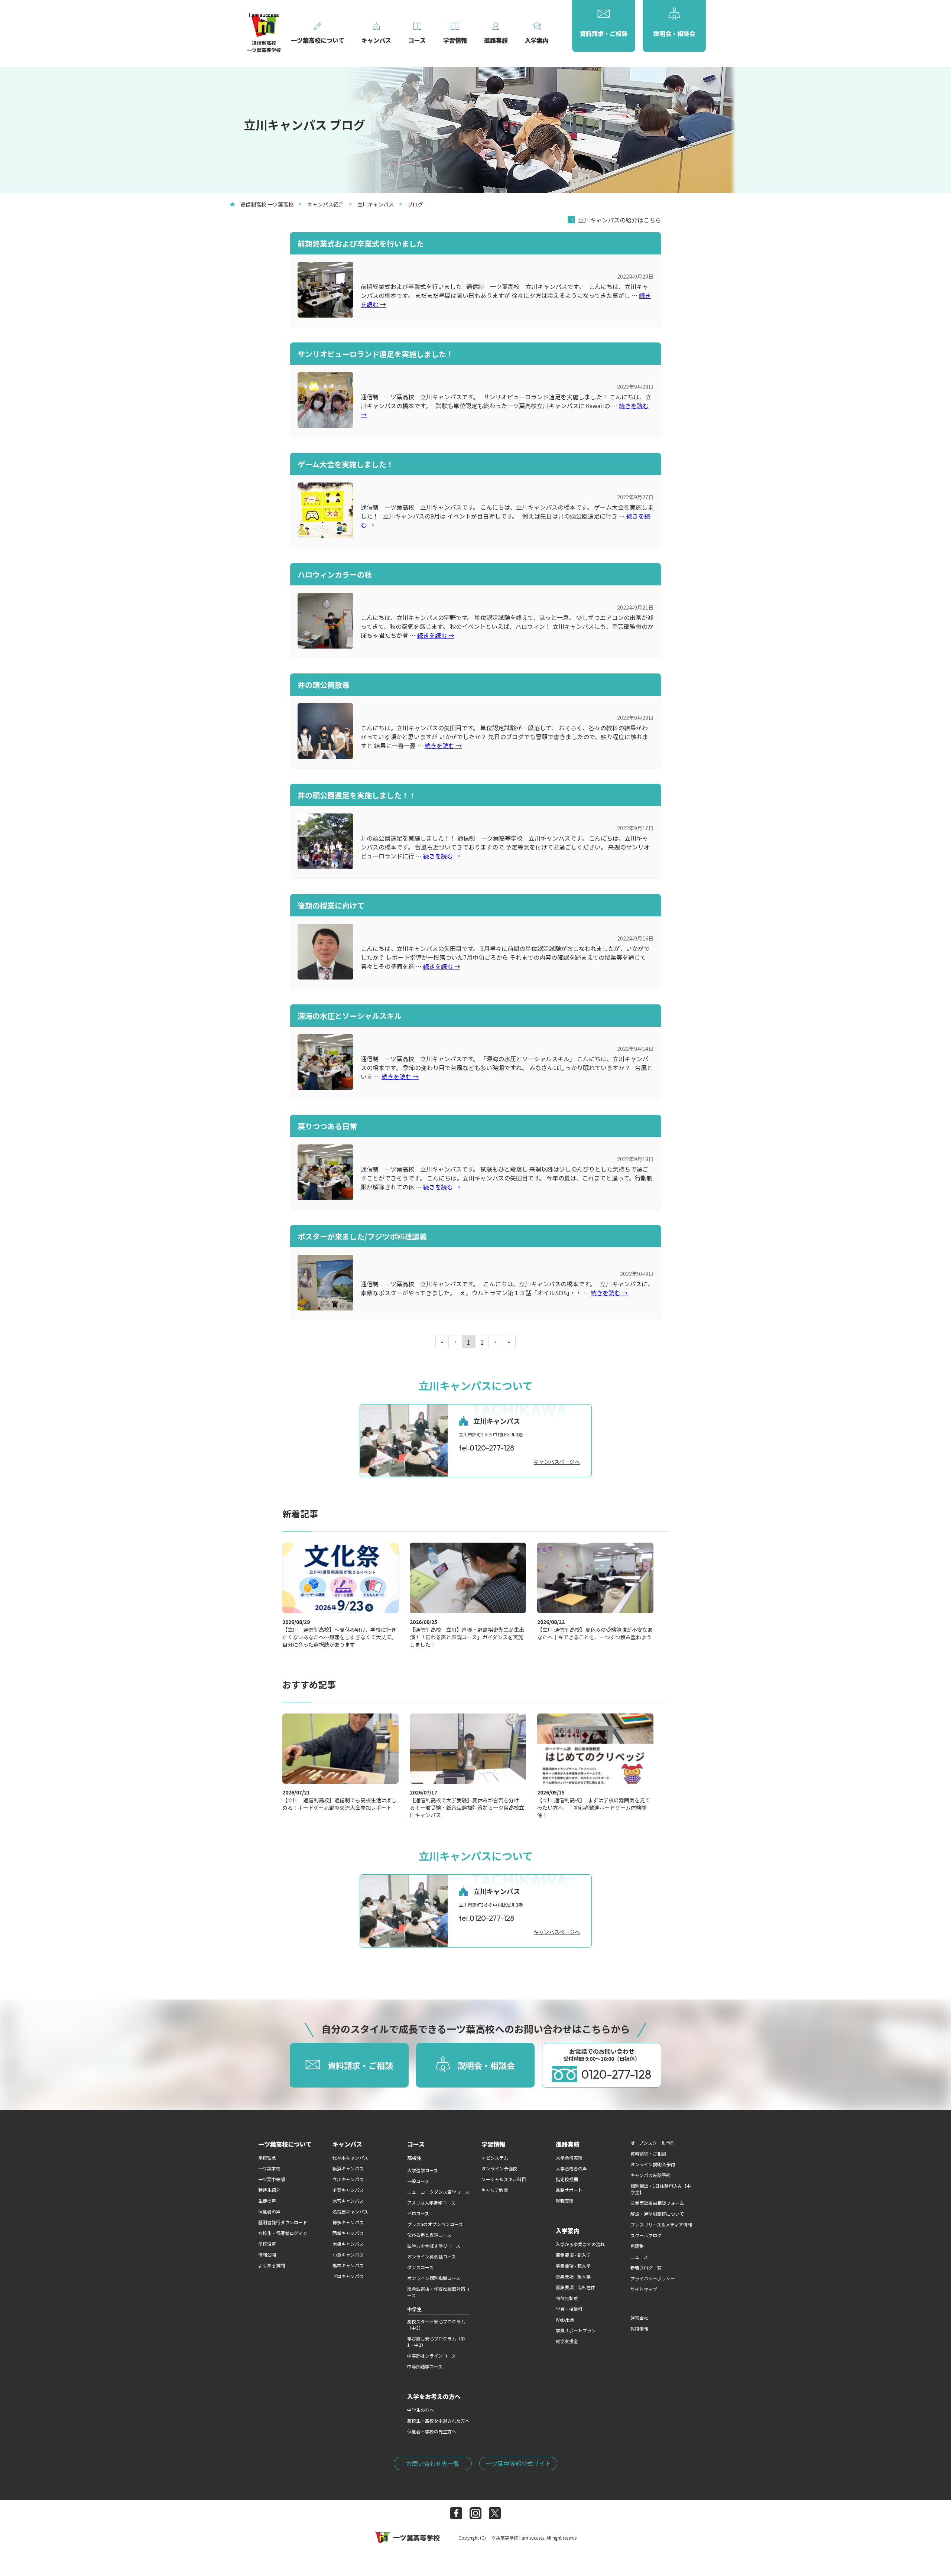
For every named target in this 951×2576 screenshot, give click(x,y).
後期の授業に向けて (331, 905)
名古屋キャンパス (350, 2211)
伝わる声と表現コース (429, 2235)
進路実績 (568, 2144)
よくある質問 (272, 2265)
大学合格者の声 (571, 2168)
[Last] (509, 1342)
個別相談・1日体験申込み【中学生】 (661, 2189)
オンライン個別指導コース (434, 2278)
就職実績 (565, 2201)
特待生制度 (567, 2298)
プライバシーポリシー (653, 2278)
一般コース (418, 2181)
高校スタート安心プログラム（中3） (436, 2325)
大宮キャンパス (348, 2201)
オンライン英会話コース (431, 2256)
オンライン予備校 (499, 2168)
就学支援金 (567, 2341)
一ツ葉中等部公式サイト (518, 2463)
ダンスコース (420, 2267)
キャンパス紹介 (325, 204)
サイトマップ (644, 2289)
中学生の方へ (421, 2410)
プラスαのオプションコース (435, 2224)
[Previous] (455, 1342)
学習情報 (493, 2144)
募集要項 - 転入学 (573, 2266)
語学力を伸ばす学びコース (434, 2246)
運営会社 (639, 2318)
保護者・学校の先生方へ (432, 2431)
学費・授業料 (569, 2309)
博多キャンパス (348, 2222)
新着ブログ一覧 (646, 2268)
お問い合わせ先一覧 (433, 2463)
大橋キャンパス (348, 2244)
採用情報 (639, 2328)
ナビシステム (495, 2158)
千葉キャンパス (348, 2190)
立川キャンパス (376, 204)
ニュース (639, 2257)
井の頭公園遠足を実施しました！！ (357, 795)
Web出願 (565, 2320)
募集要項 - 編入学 (573, 2276)
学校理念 (267, 2158)
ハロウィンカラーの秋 (335, 574)
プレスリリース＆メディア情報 (661, 2224)
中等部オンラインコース (431, 2356)
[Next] (496, 1342)
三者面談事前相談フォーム (657, 2203)
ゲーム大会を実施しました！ (346, 464)
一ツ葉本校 (269, 2168)
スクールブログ (646, 2235)
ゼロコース (418, 2213)
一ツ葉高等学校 (416, 2537)
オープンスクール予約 (653, 2143)
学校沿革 (267, 2244)
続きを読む (436, 635)
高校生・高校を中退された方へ (438, 2421)
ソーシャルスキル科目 (504, 2179)
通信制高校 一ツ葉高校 (267, 204)
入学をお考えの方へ (434, 2396)
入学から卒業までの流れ (580, 2244)
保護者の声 (269, 2211)
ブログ (415, 204)
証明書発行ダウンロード (283, 2222)
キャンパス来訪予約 (650, 2175)
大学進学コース (423, 2170)
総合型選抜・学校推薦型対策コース (438, 2292)
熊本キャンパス (348, 2265)
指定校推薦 (567, 2179)
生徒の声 (267, 2201)
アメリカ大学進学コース (431, 2203)
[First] (442, 1342)
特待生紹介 (269, 2190)
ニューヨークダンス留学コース (438, 2192)
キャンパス (347, 2144)
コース (416, 2144)
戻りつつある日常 (327, 1126)
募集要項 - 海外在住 (575, 2287)
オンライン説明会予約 (653, 2164)
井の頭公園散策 (324, 685)
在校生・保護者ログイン (283, 2233)
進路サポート (569, 2190)
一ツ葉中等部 (272, 2179)
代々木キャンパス (350, 2158)
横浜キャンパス (348, 2168)
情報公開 (267, 2255)
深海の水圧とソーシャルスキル (350, 1016)
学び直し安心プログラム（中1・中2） (436, 2342)
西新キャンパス (348, 2233)
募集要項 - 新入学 (573, 2255)
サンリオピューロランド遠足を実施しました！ (376, 354)
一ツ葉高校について (285, 2144)
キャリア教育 (495, 2190)
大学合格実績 (569, 2158)
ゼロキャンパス (348, 2276)
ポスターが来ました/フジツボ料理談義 (362, 1236)
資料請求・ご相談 (648, 2153)
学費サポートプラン (576, 2330)
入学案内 (568, 2231)
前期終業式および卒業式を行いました (361, 243)
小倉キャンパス (348, 2255)
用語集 (637, 2246)
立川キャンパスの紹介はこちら (620, 220)
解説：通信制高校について (657, 2214)
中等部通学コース (425, 2366)
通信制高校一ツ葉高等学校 (264, 46)
